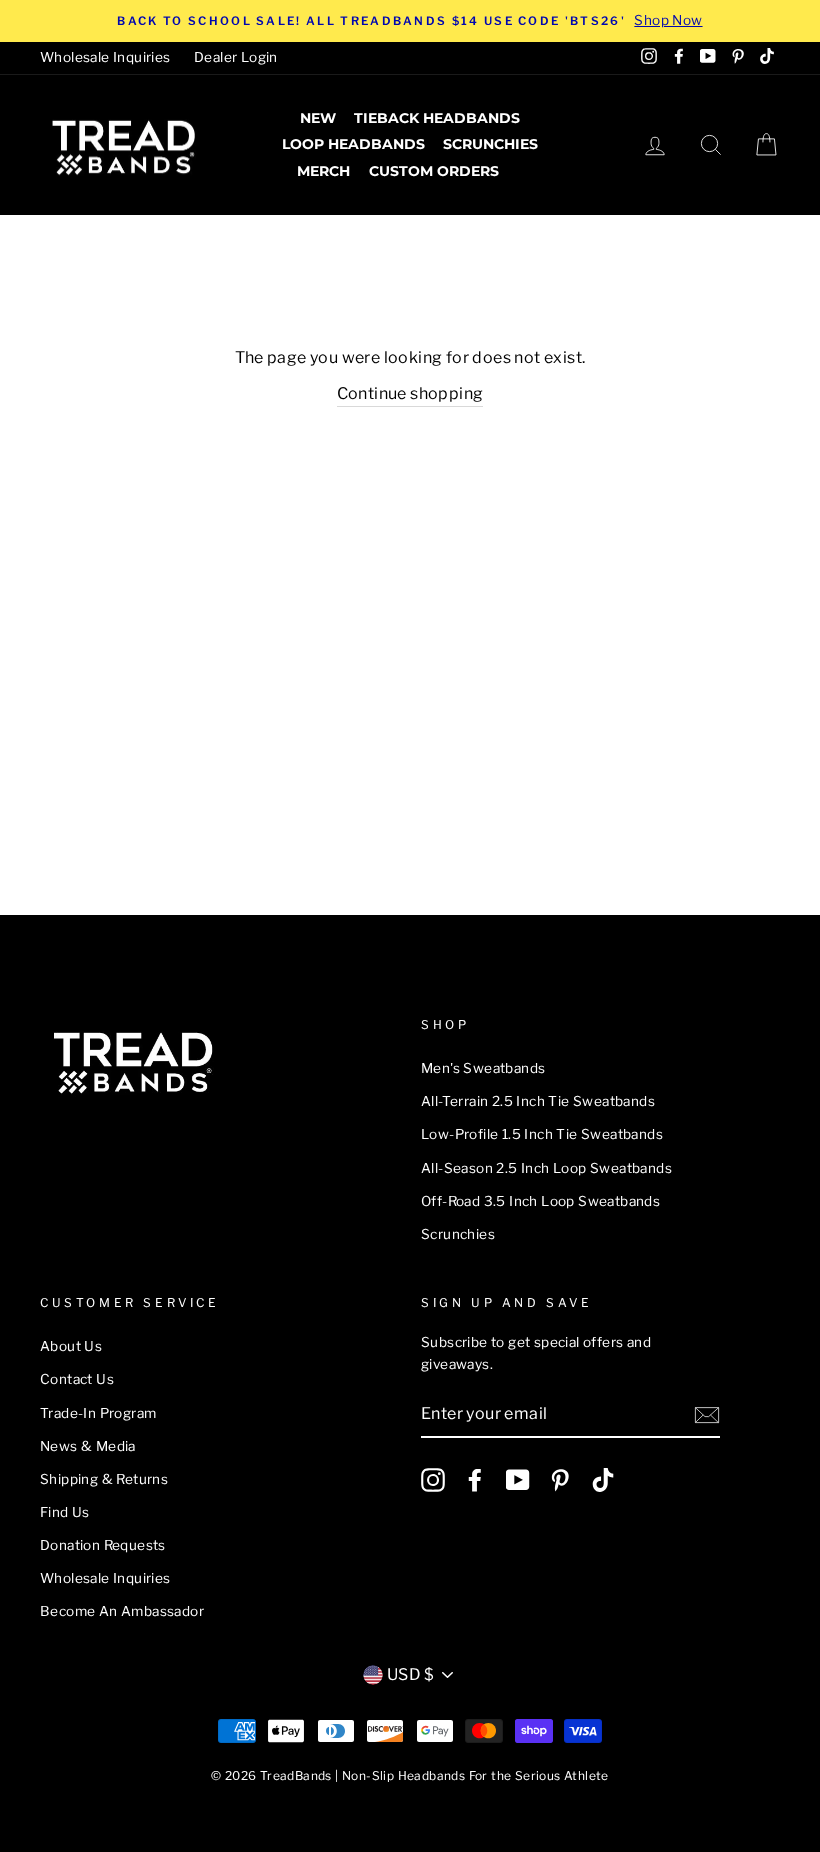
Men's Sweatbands (483, 1068)
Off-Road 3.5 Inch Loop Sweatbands (540, 1201)
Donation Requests (103, 1545)
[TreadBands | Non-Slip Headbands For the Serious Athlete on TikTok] (603, 1480)
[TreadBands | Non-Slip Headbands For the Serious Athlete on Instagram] (433, 1480)
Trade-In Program (98, 1413)
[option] (410, 21)
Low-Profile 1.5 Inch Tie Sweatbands (542, 1134)
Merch (323, 171)
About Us (71, 1346)
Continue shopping (410, 393)
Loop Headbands (353, 144)
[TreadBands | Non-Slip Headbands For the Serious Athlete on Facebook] (475, 1480)
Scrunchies (490, 144)
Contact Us (77, 1379)
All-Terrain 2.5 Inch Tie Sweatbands (538, 1101)
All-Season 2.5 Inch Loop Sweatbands (546, 1168)
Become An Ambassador (122, 1611)
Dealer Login (236, 57)
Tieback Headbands (437, 118)
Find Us (65, 1512)
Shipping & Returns (104, 1479)
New (318, 118)
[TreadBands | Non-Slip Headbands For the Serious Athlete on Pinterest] (560, 1480)
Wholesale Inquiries (105, 57)
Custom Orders (434, 171)
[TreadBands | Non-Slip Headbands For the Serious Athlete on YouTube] (518, 1480)
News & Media (88, 1446)
